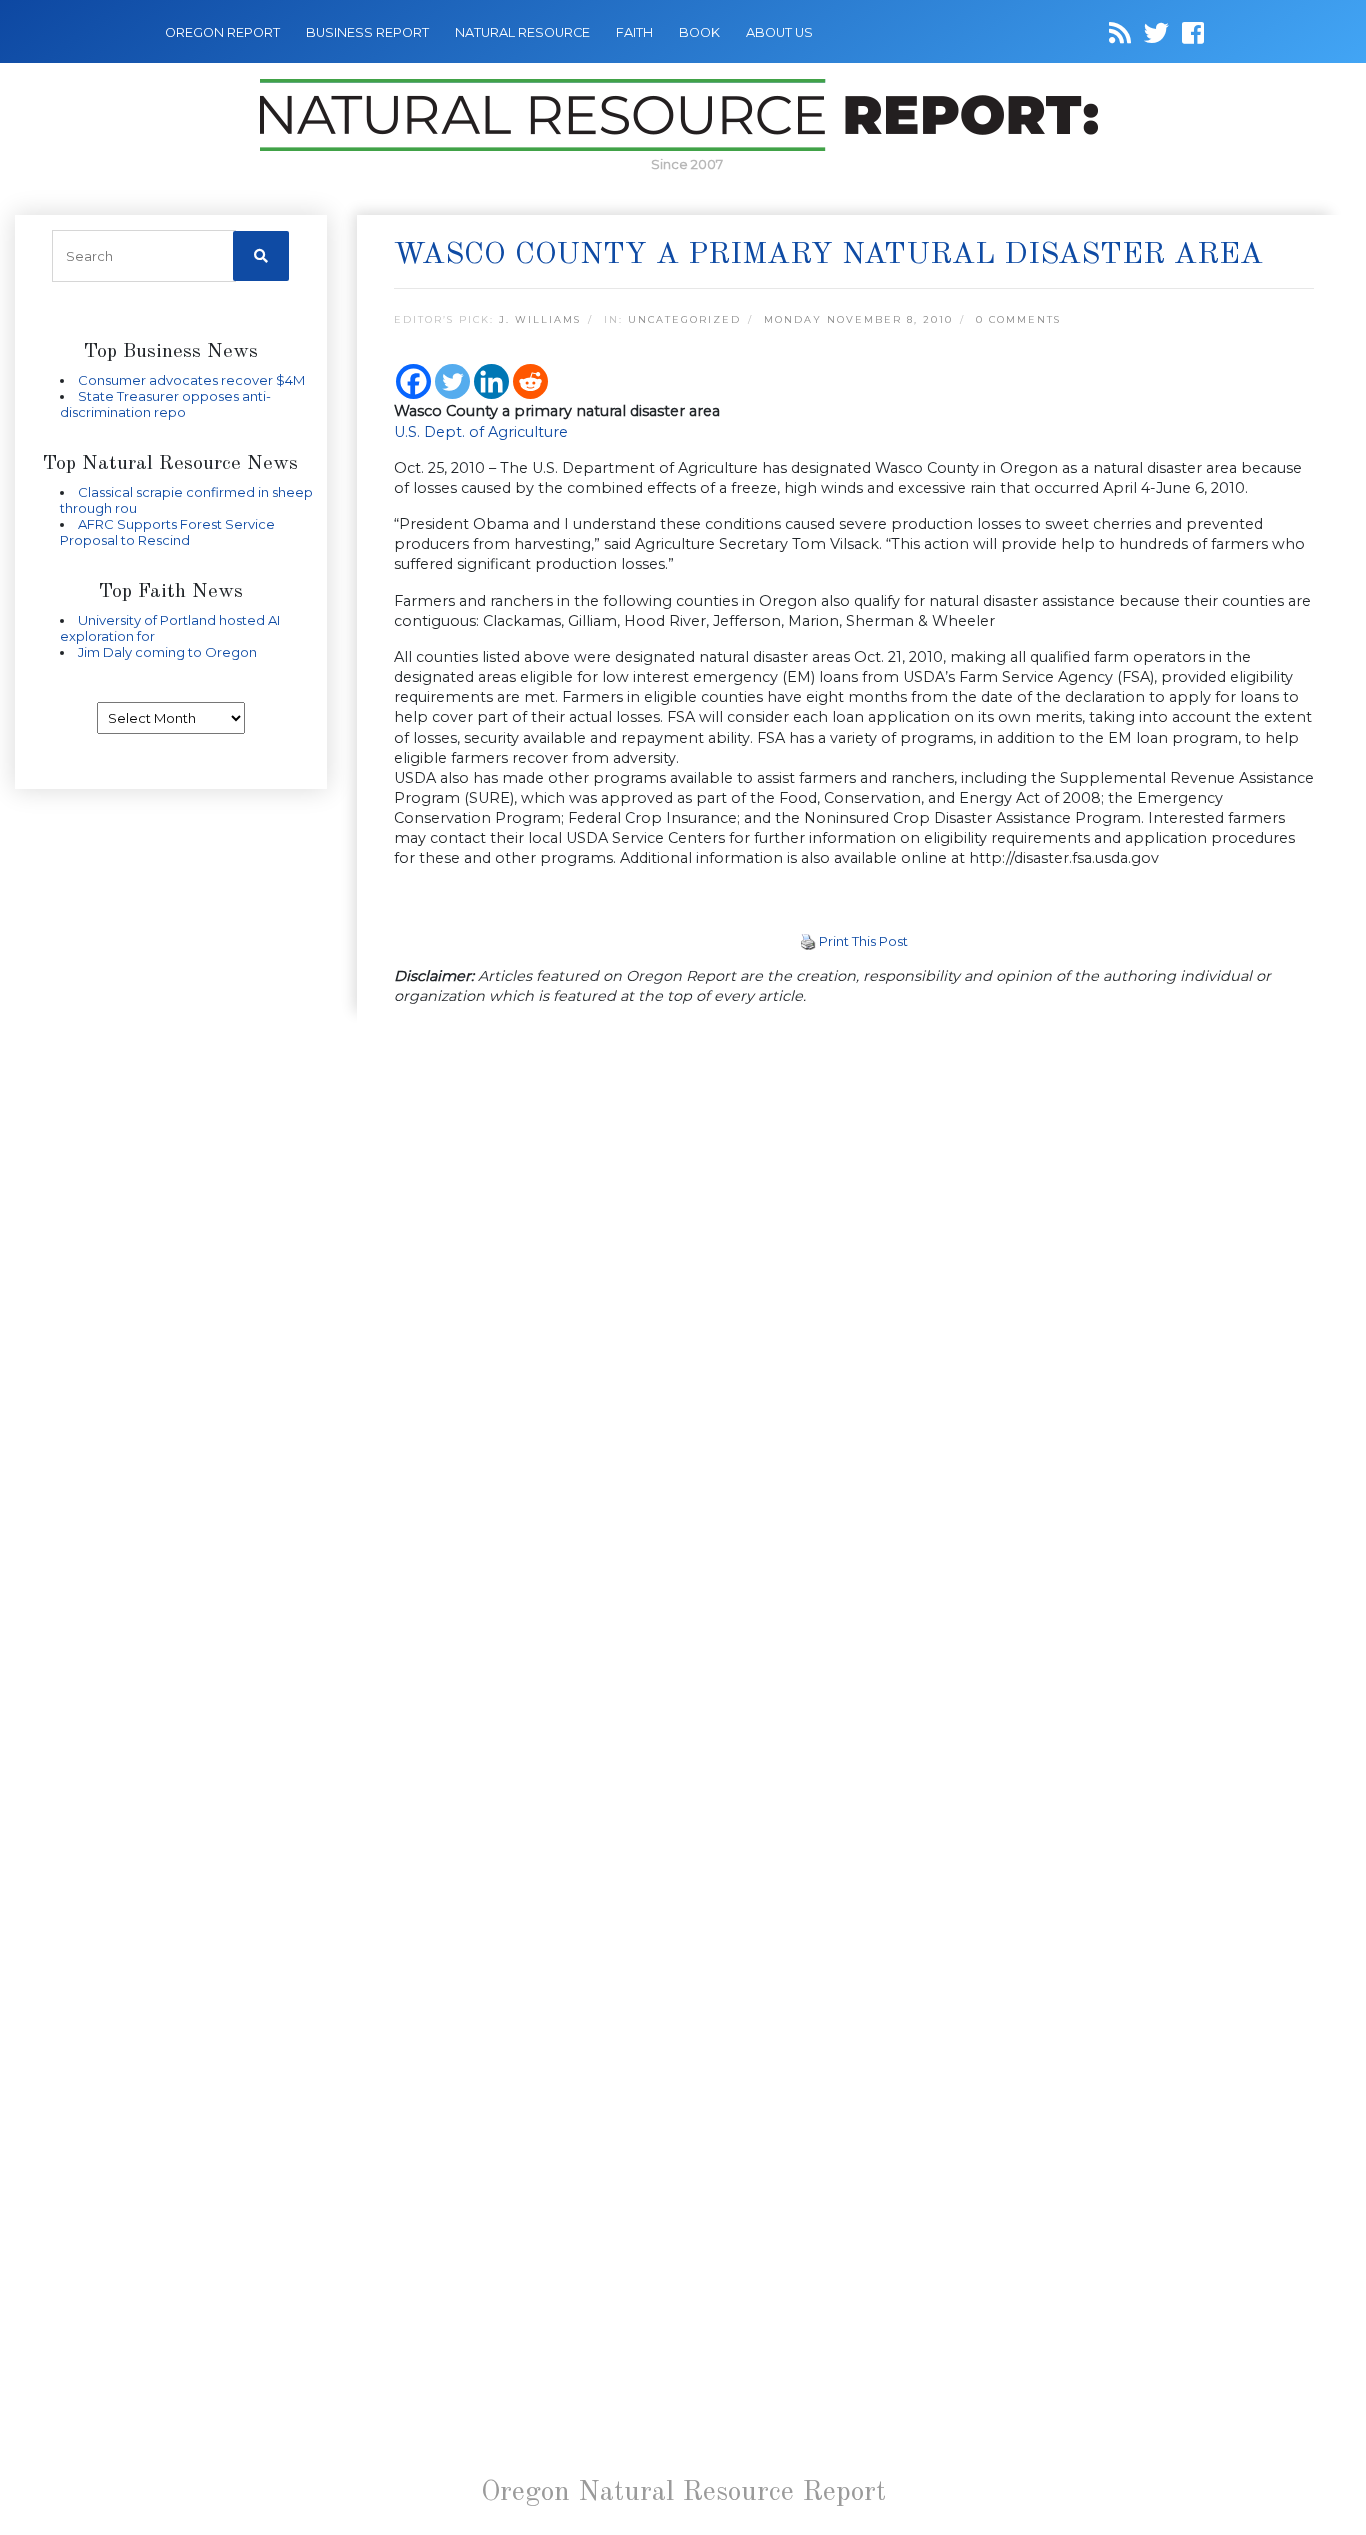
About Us (779, 32)
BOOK (699, 32)
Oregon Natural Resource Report (683, 2493)
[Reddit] (530, 381)
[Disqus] (854, 1299)
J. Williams (540, 319)
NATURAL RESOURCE (522, 32)
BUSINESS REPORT (367, 32)
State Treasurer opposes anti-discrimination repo (165, 404)
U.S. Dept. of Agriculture (481, 432)
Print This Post (863, 941)
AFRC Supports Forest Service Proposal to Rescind (167, 532)
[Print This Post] (808, 941)
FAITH (634, 32)
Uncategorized (684, 319)
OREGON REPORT (222, 32)
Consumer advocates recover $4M (191, 380)
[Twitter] (452, 381)
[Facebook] (413, 381)
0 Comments (1018, 319)
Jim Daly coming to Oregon (167, 652)
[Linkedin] (491, 381)
